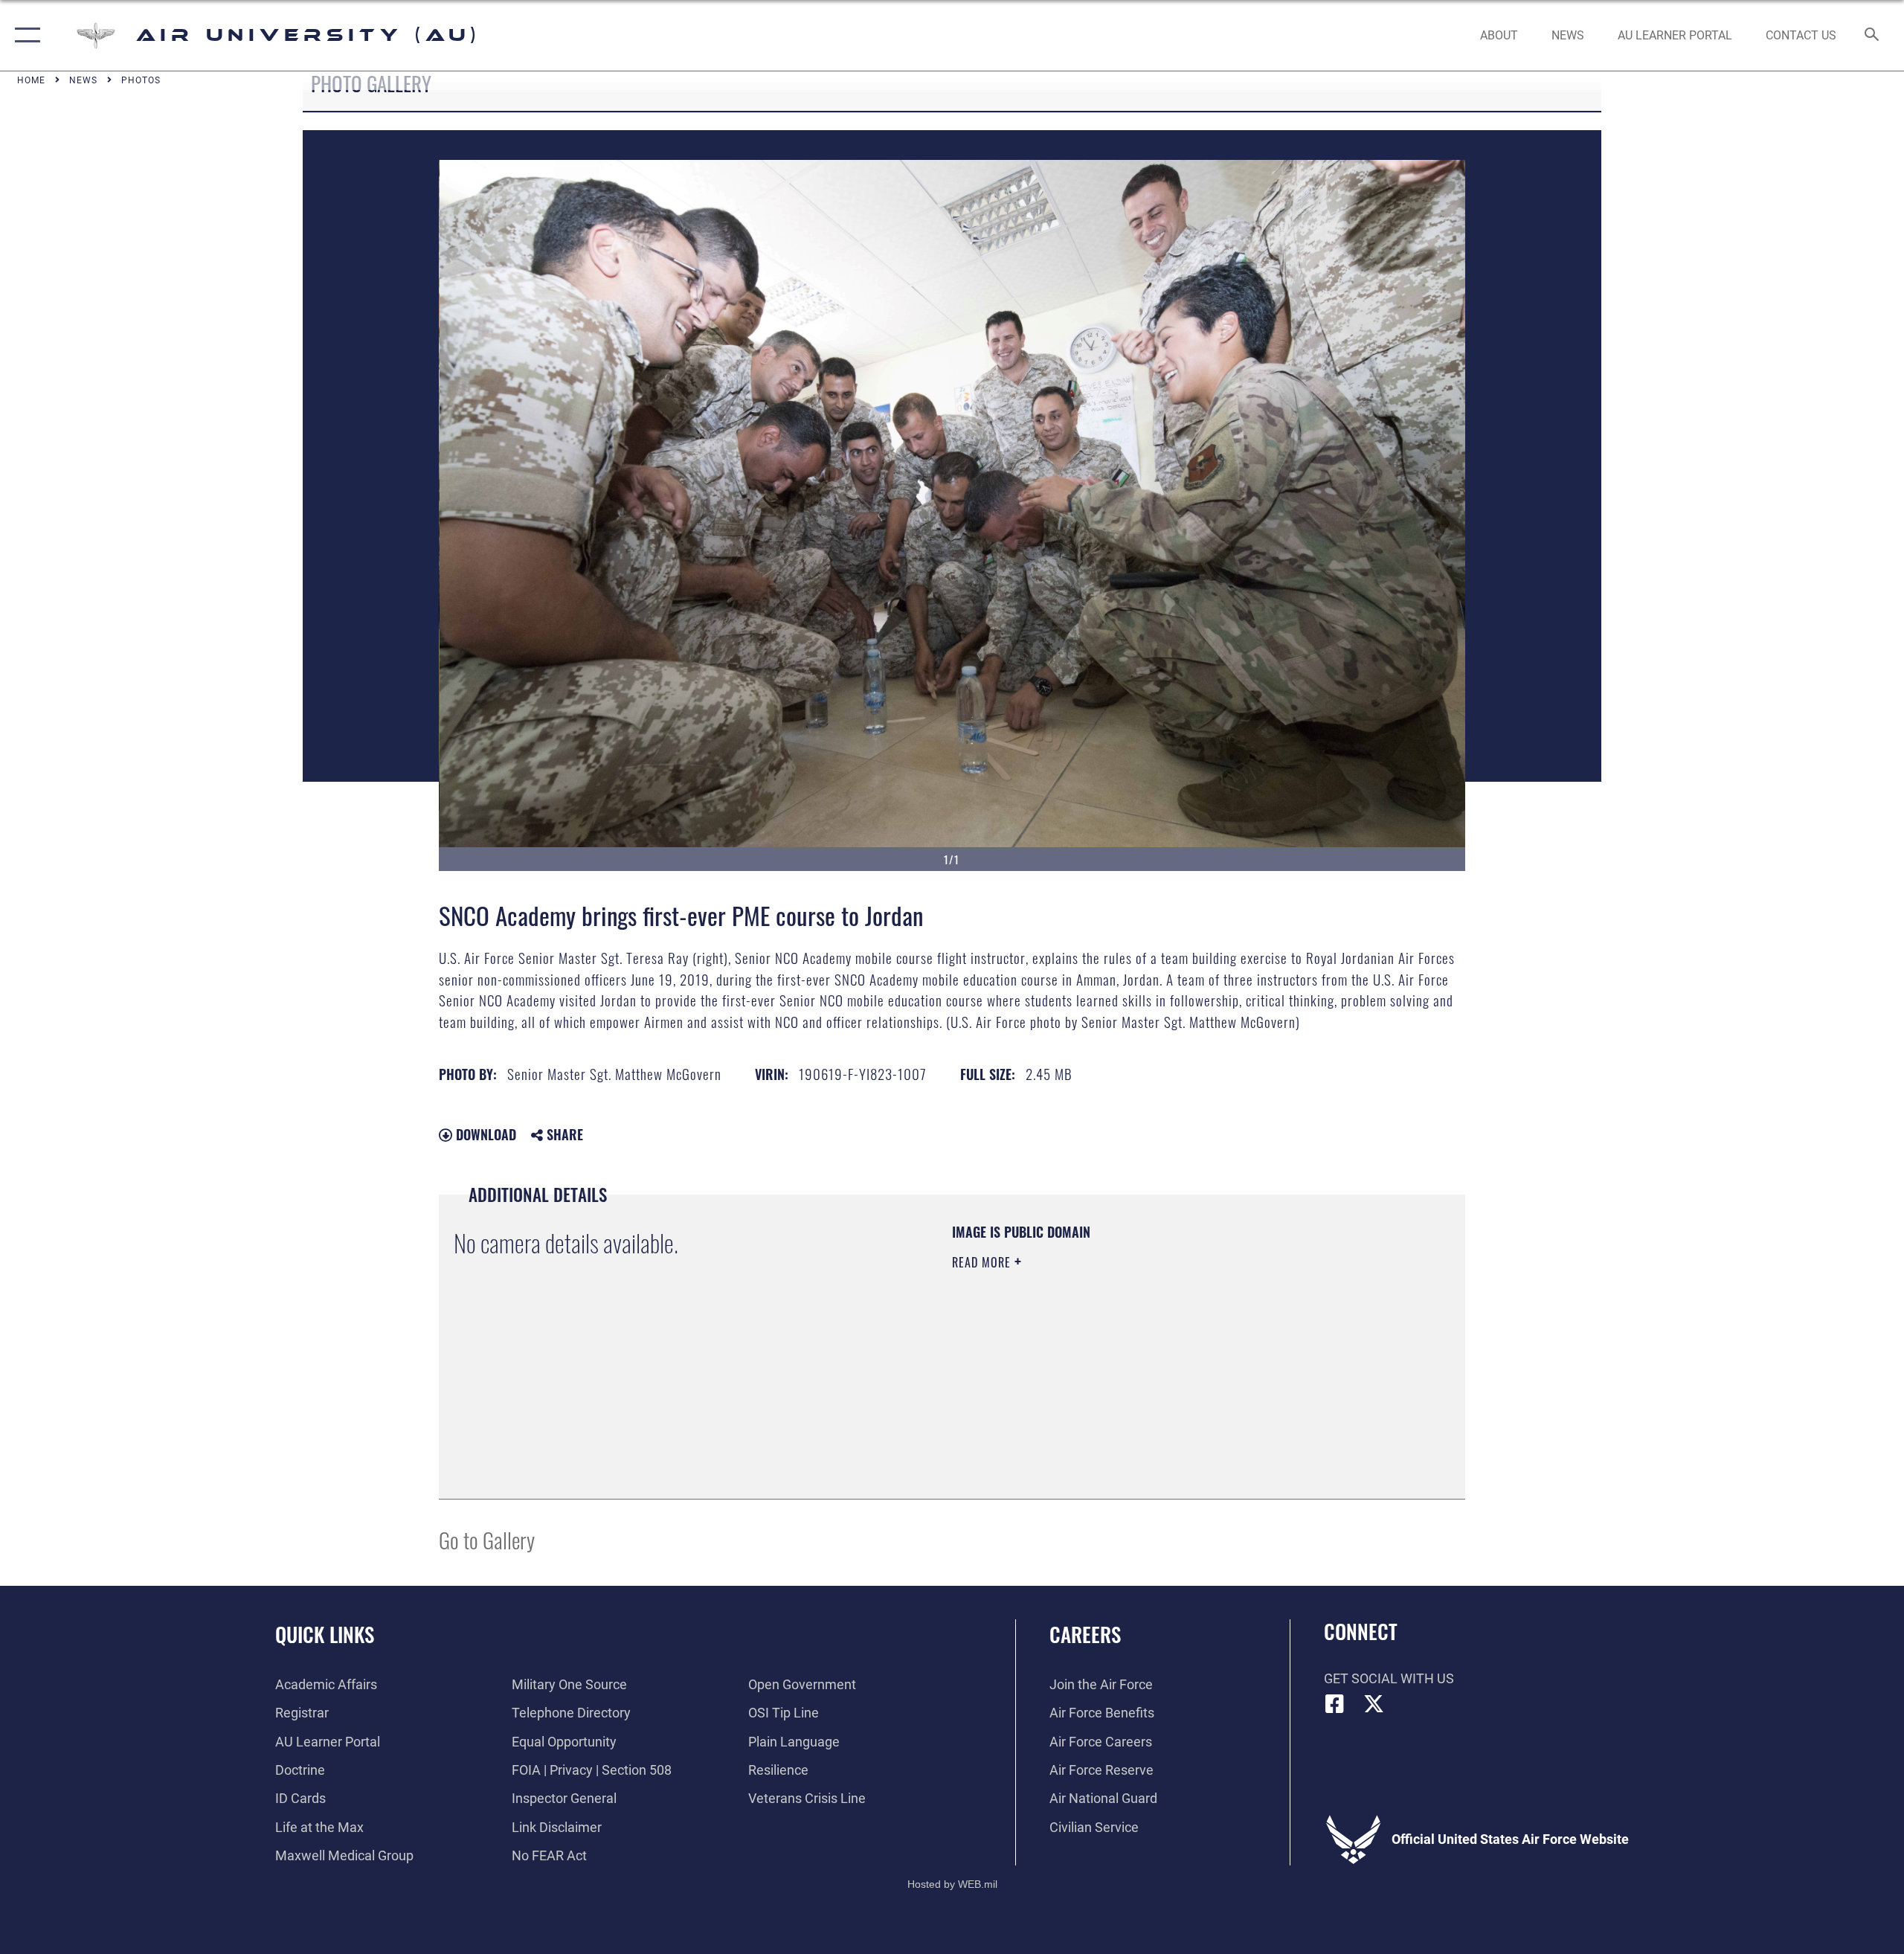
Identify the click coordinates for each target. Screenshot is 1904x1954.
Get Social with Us (1389, 1678)
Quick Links (325, 1634)
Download (484, 1134)
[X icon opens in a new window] (1374, 1704)
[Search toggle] (1872, 36)
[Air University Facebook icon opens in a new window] (1335, 1704)
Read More (983, 1262)
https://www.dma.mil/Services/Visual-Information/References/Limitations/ (1126, 1357)
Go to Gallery (487, 1539)
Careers (1085, 1634)
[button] (24, 35)
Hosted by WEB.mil (952, 1884)
